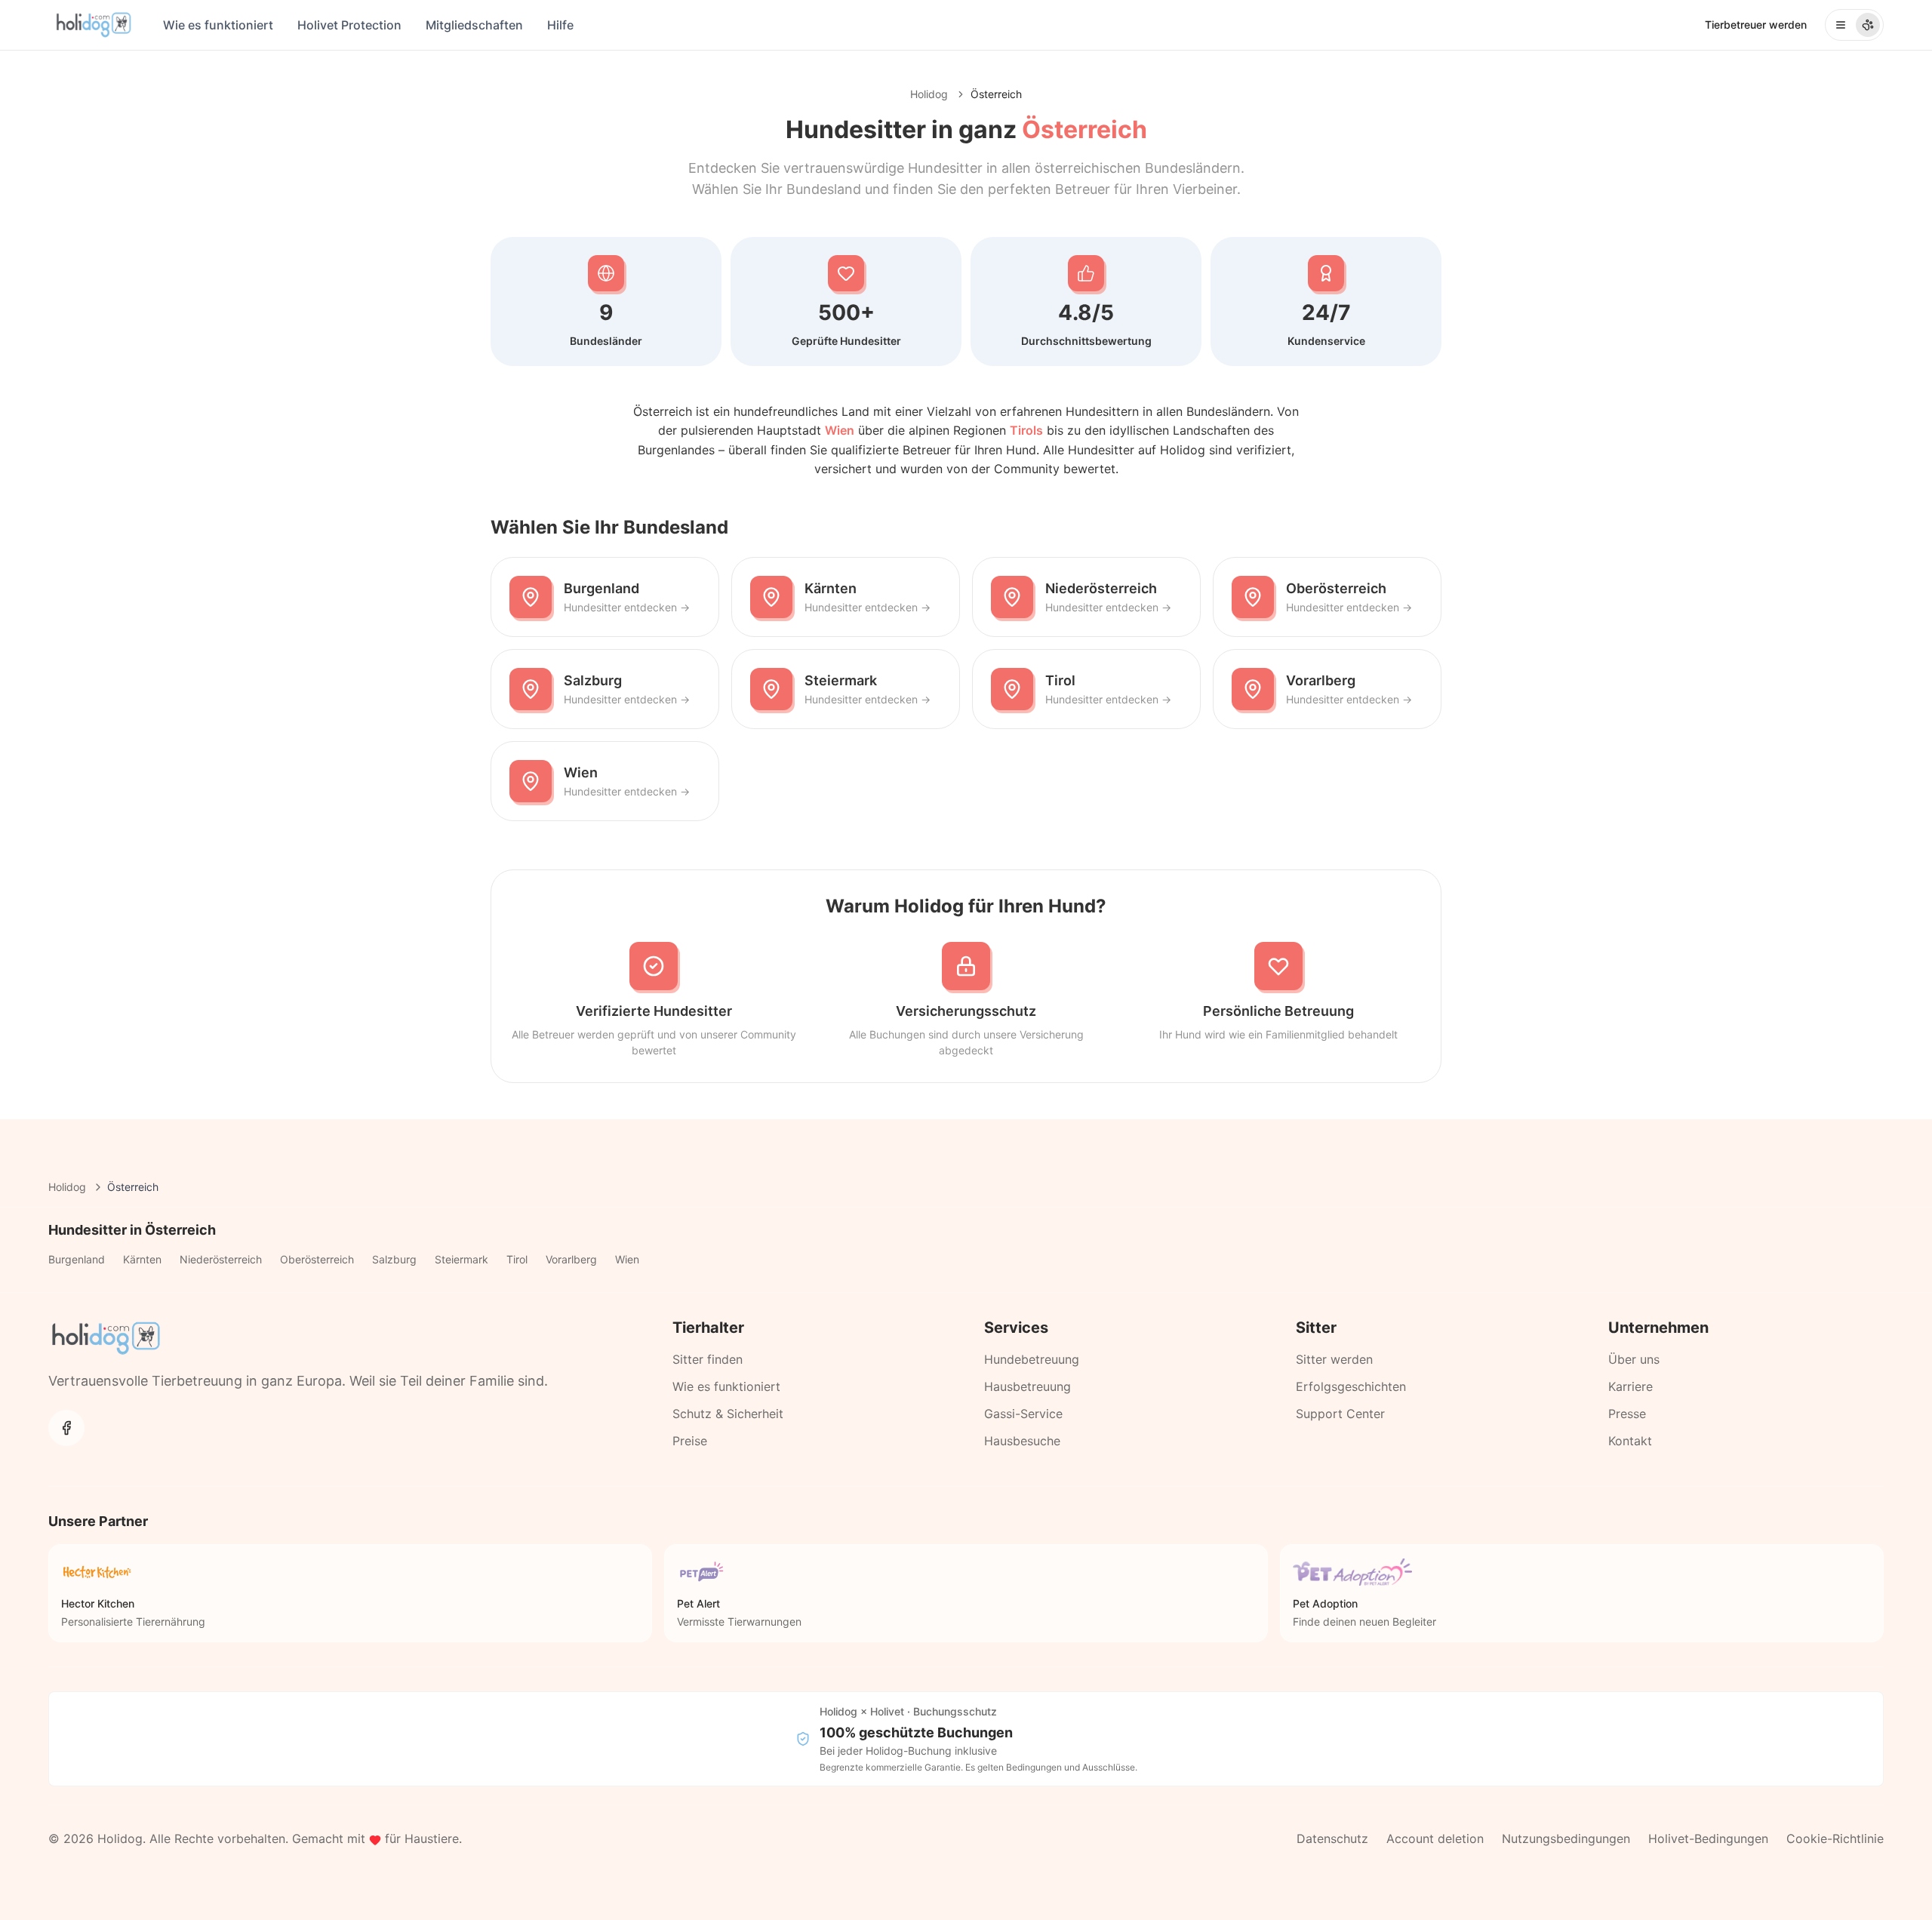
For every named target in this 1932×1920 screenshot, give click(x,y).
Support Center (1340, 1414)
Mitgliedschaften (474, 25)
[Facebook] (66, 1428)
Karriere (1631, 1386)
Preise (690, 1441)
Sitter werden (1334, 1359)
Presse (1627, 1414)
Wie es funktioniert (218, 25)
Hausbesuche (1022, 1441)
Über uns (1634, 1359)
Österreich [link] (996, 94)
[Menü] (1854, 25)
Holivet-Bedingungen (1708, 1838)
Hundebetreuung (1032, 1359)
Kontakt (1630, 1441)
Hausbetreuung (1028, 1386)
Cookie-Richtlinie (1835, 1838)
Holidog (929, 94)
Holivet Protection (349, 25)
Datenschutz (1332, 1838)
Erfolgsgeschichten (1351, 1386)
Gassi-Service (1023, 1414)
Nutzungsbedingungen (1566, 1838)
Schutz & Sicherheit (728, 1414)
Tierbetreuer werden (1756, 25)
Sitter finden (708, 1359)
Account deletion (1435, 1838)
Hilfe (560, 25)
